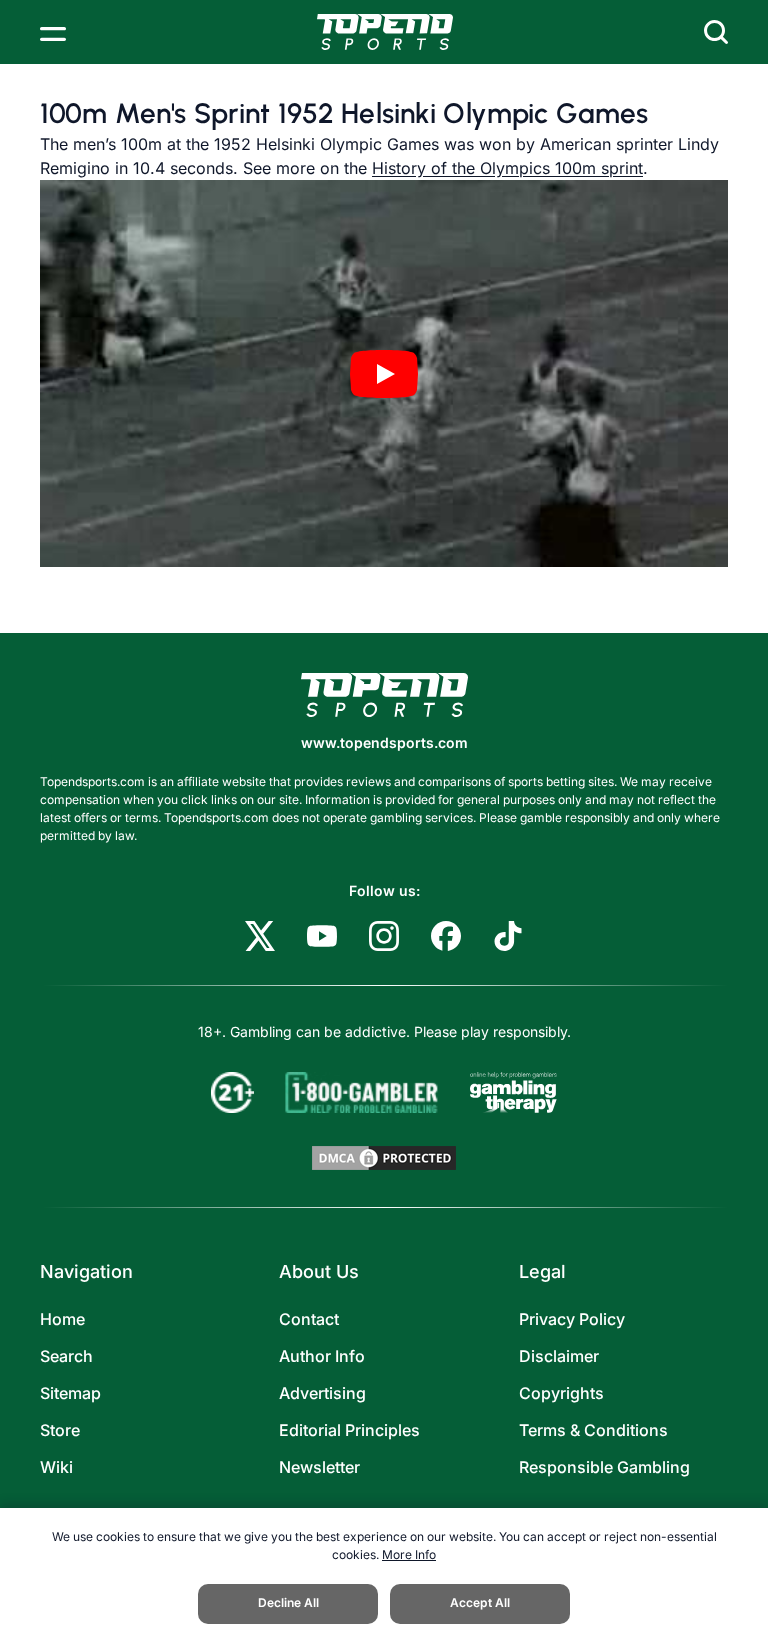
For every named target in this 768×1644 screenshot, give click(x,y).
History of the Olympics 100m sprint (507, 168)
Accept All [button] (480, 1602)
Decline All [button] (288, 1602)
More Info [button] (409, 1554)
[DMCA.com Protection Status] (384, 1158)
